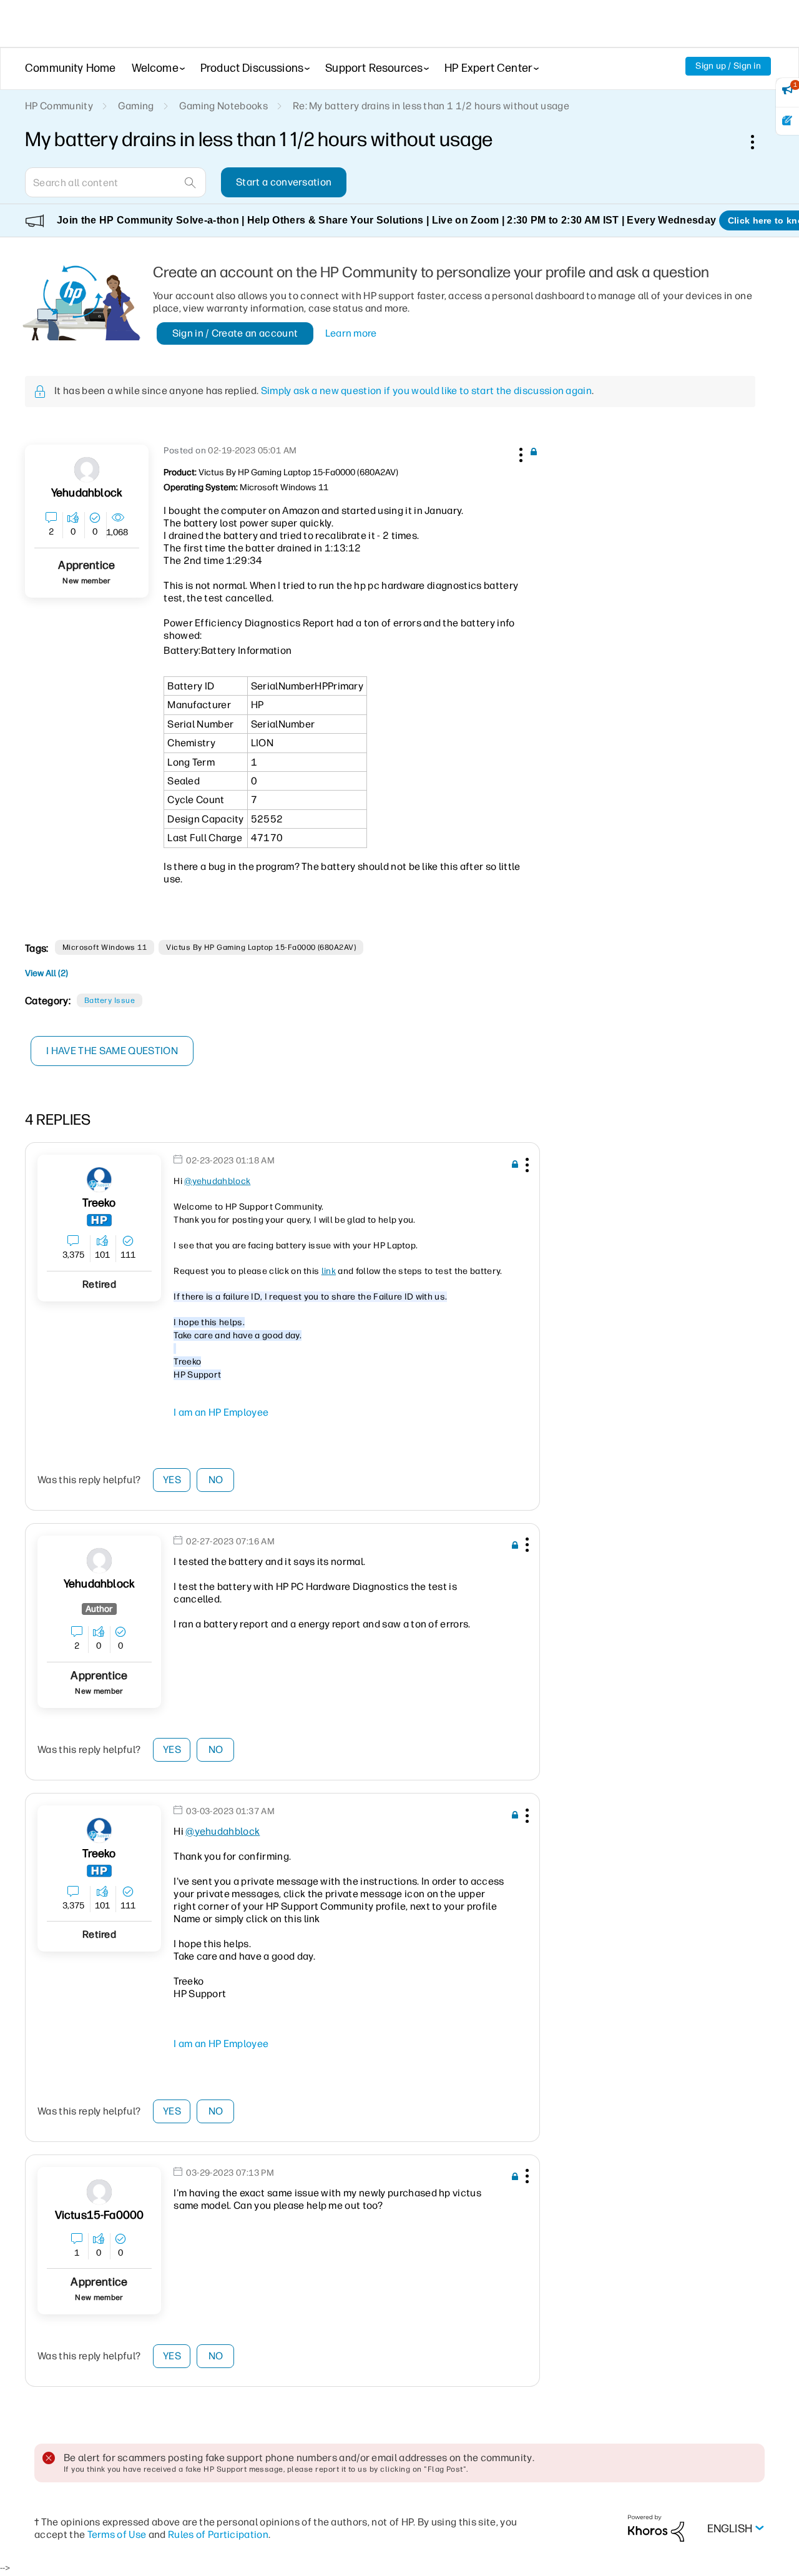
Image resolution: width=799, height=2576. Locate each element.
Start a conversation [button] (284, 182)
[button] (519, 453)
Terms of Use (117, 2534)
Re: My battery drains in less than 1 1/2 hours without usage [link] (431, 106)
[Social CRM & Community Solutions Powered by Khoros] (656, 2528)
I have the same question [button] (112, 1051)
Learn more (351, 333)
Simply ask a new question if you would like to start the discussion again (426, 391)
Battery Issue (110, 1000)
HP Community (59, 106)
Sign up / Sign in (728, 66)
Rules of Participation (218, 2534)
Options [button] (759, 142)
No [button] (216, 1480)
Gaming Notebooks (223, 106)
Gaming (136, 106)
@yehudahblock (217, 1181)
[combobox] (115, 182)
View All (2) (47, 973)
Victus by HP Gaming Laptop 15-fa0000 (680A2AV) (261, 947)
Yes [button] (172, 1480)
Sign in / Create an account (235, 333)
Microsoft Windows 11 (105, 947)
